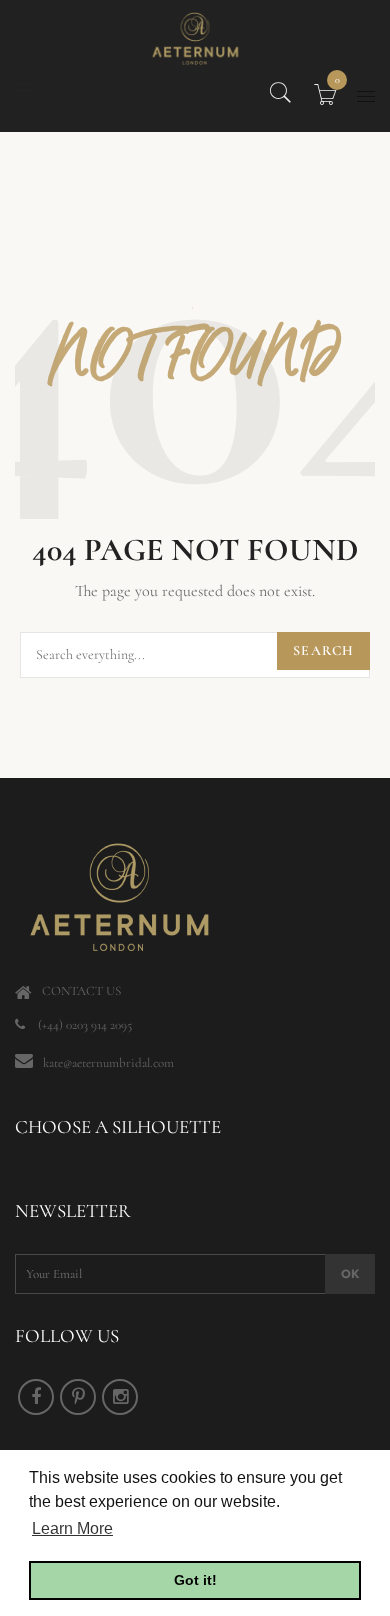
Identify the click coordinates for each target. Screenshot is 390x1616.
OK (350, 1274)
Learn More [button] (72, 1528)
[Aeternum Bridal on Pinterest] (78, 1397)
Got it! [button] (195, 1580)
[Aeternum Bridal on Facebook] (36, 1397)
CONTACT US (81, 991)
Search (323, 650)
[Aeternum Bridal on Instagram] (120, 1397)
